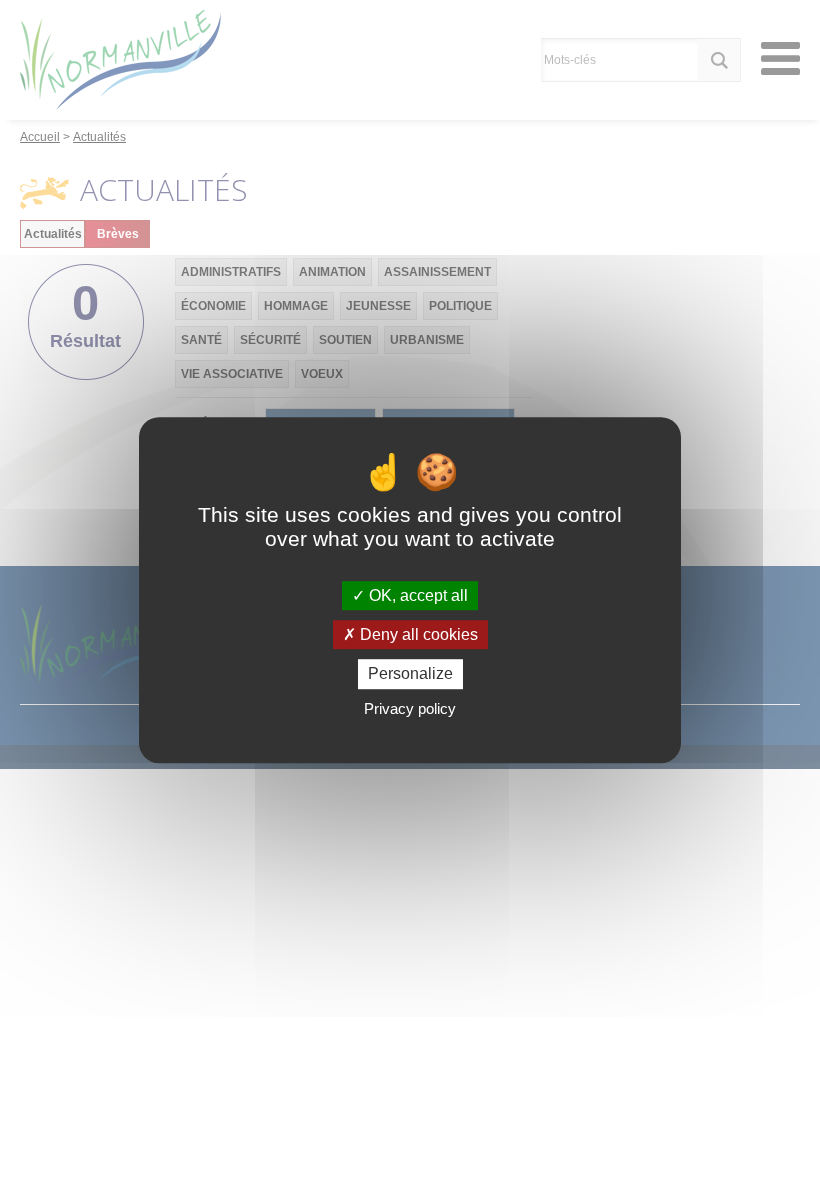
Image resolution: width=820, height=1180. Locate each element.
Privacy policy (410, 708)
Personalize (410, 674)
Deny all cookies (417, 634)
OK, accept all (416, 595)
